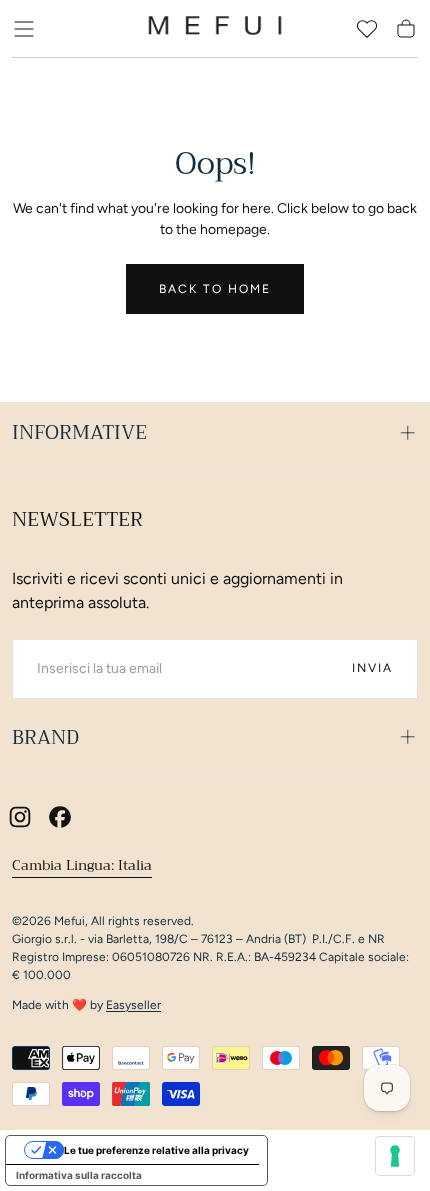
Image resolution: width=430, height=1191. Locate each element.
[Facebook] (60, 817)
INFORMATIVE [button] (79, 432)
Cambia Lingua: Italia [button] (82, 865)
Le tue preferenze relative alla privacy (156, 1150)
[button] (24, 29)
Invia (372, 668)
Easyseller (133, 1005)
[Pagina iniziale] (215, 29)
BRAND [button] (45, 737)
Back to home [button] (215, 289)
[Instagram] (20, 817)
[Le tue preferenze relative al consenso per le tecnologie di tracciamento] (395, 1156)
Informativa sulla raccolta (79, 1175)
